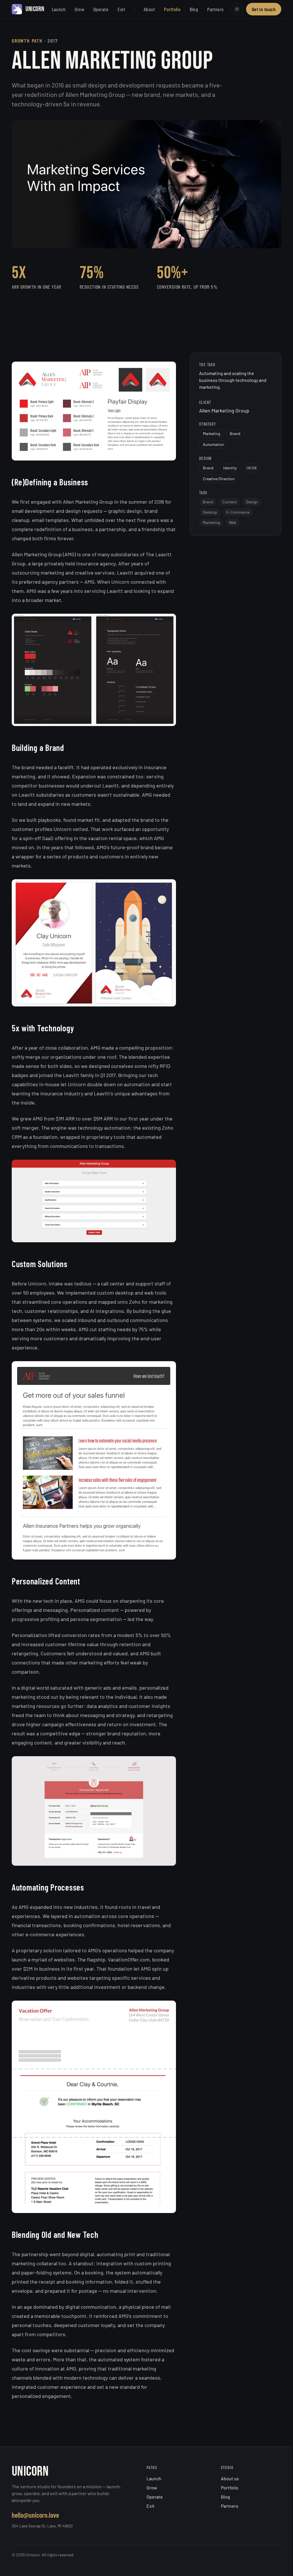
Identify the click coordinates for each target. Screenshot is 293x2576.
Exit (121, 9)
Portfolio (172, 9)
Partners (215, 9)
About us (230, 2478)
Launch (59, 9)
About (149, 9)
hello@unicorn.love (35, 2515)
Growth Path (27, 41)
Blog (194, 9)
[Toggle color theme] (237, 9)
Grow (79, 9)
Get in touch (264, 9)
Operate (101, 9)
